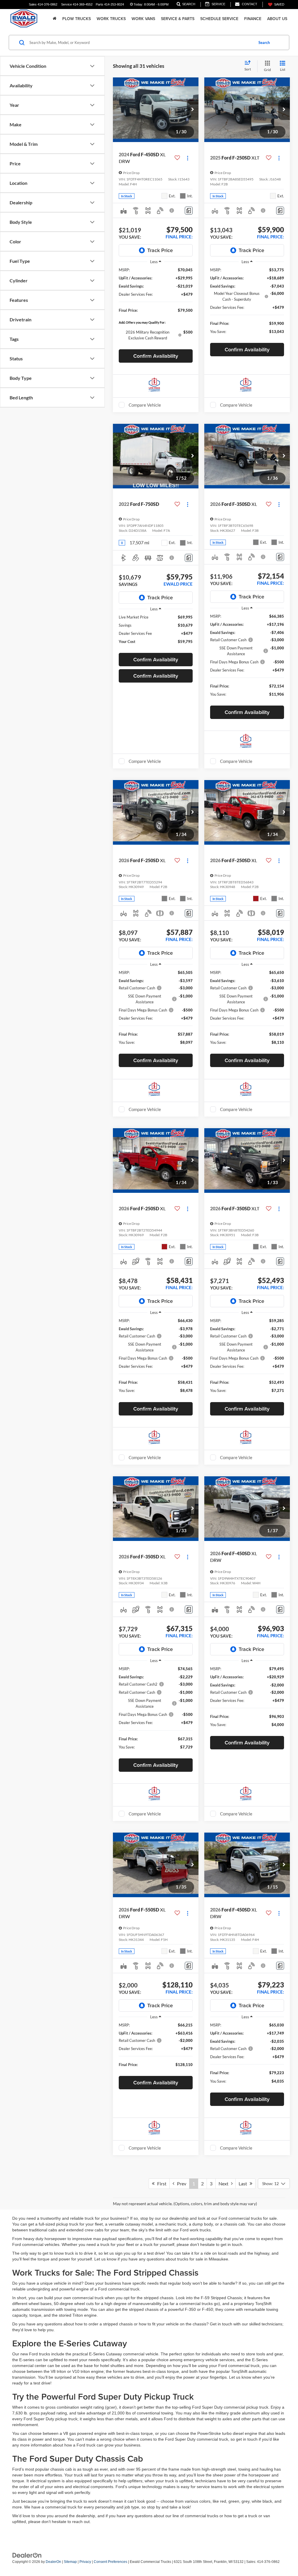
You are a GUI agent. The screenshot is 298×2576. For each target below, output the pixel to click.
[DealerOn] (27, 2555)
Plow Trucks (77, 19)
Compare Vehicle (145, 405)
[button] (193, 110)
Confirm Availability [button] (156, 356)
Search (264, 42)
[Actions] (188, 158)
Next (225, 2183)
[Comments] (189, 211)
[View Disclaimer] (172, 210)
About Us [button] (277, 19)
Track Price (160, 250)
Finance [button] (253, 19)
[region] (156, 307)
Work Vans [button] (143, 19)
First (160, 2183)
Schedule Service (219, 19)
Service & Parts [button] (178, 19)
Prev (180, 2183)
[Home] (55, 19)
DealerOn (53, 2562)
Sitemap (70, 2562)
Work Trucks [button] (111, 19)
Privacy (85, 2562)
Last (244, 2183)
